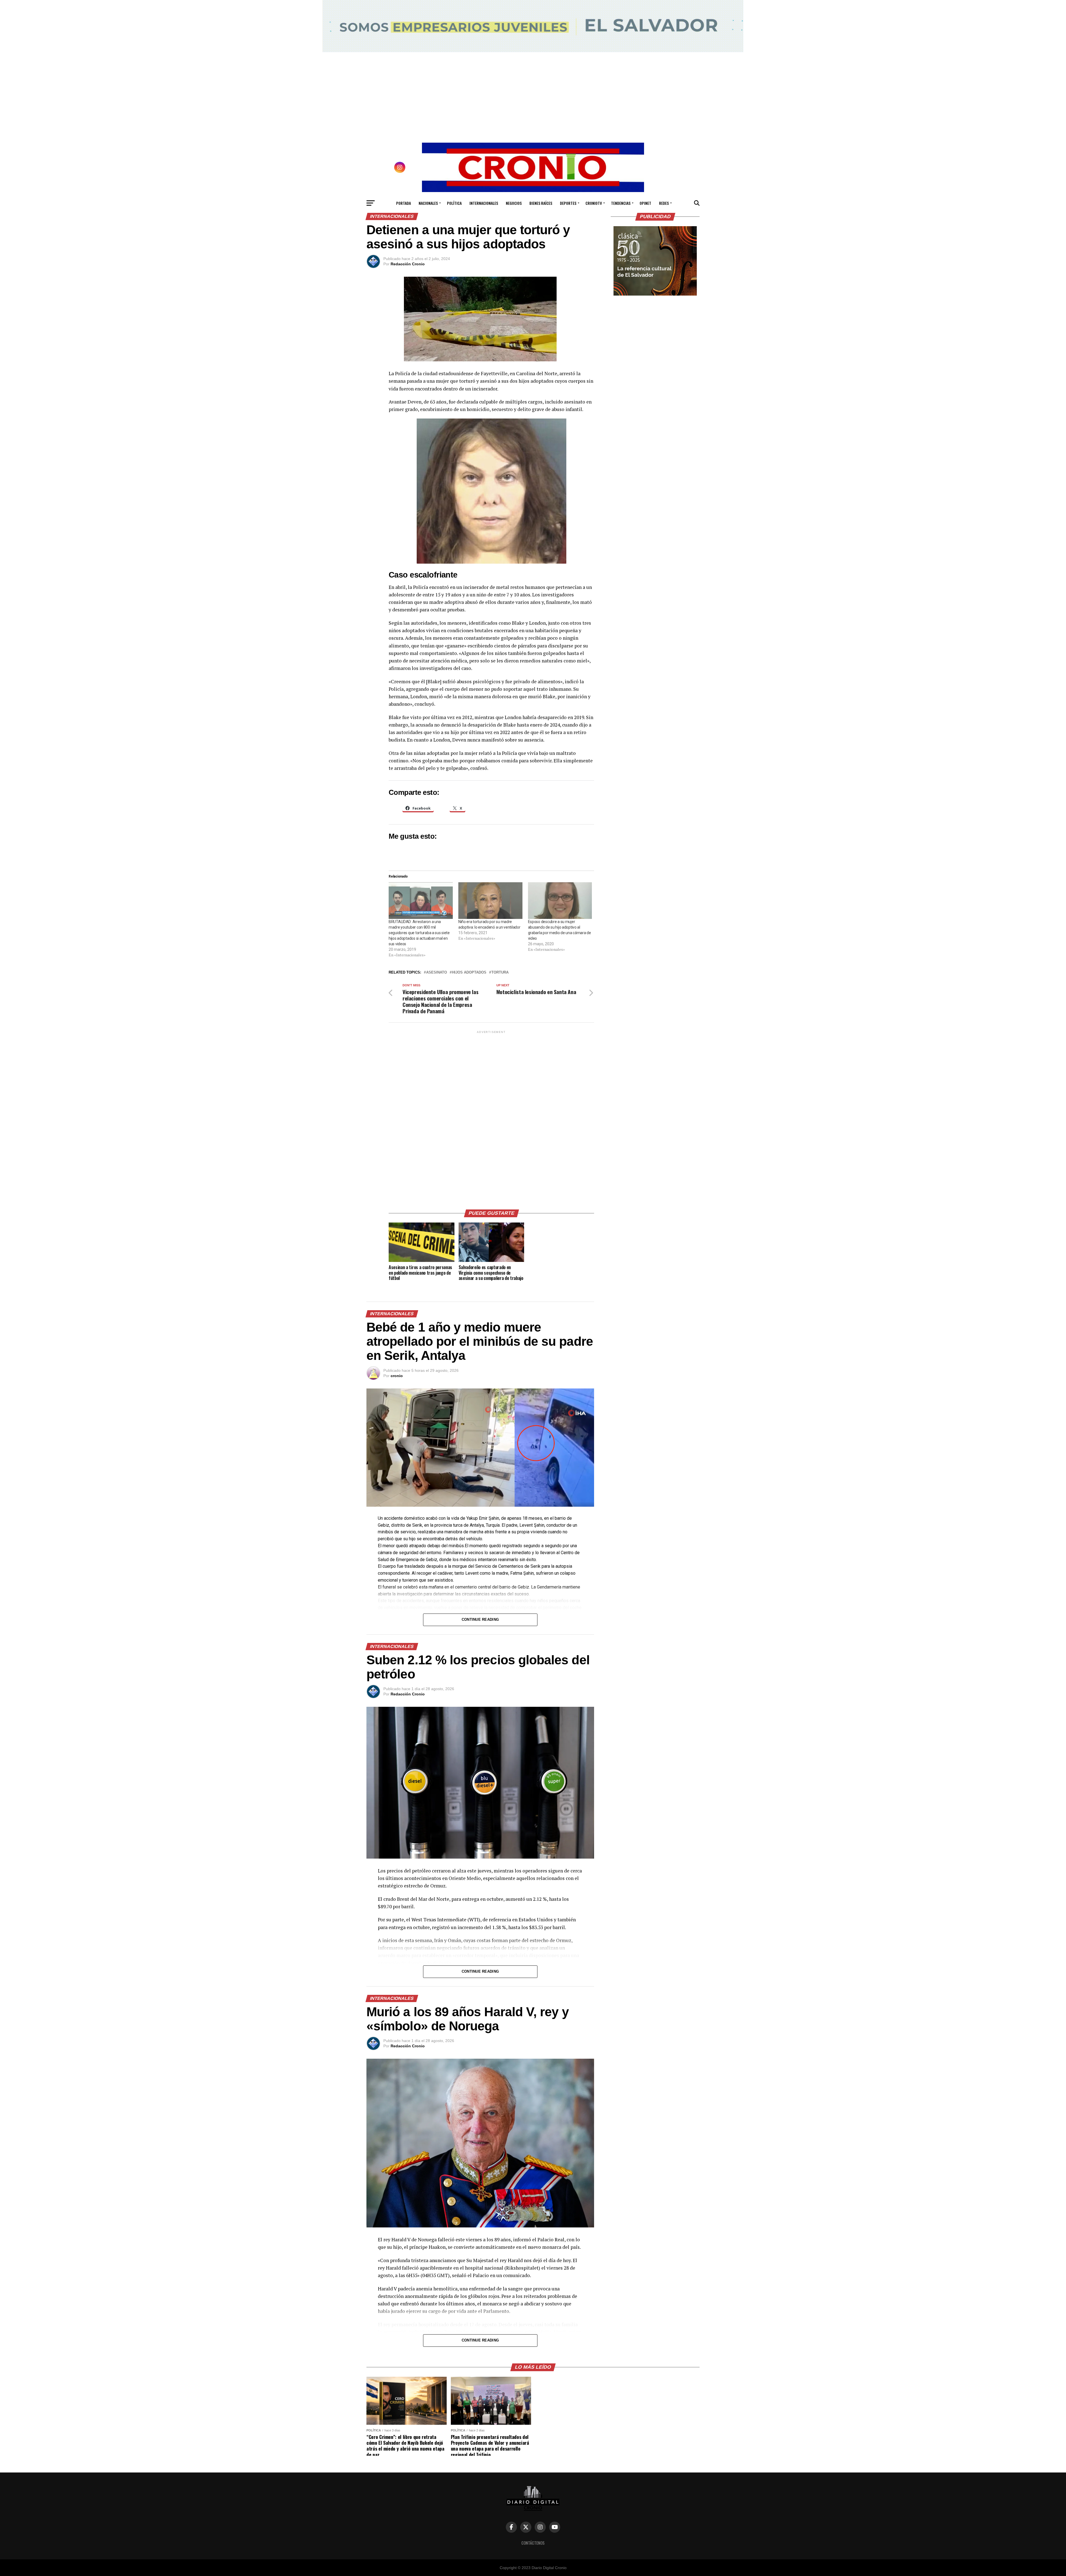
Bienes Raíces (541, 203)
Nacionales (428, 203)
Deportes (568, 203)
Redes (664, 203)
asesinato (437, 973)
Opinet (645, 203)
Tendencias (621, 203)
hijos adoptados (469, 973)
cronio (397, 1376)
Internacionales (484, 203)
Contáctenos (533, 2543)
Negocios (514, 203)
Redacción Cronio (408, 264)
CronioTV (594, 203)
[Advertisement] (491, 1118)
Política (454, 203)
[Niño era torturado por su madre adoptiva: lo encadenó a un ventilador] (490, 901)
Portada (403, 203)
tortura (500, 973)
